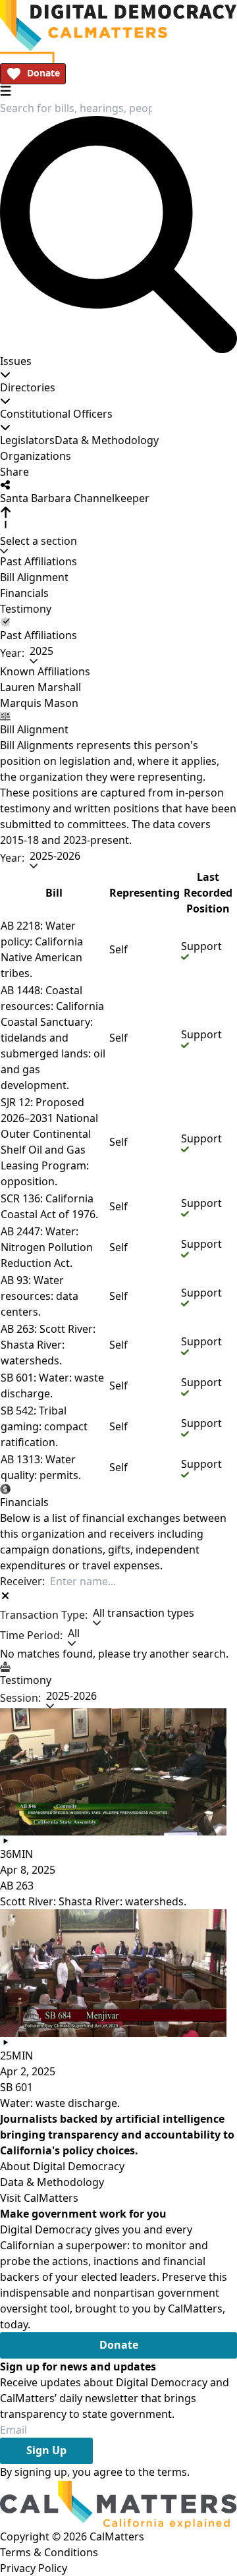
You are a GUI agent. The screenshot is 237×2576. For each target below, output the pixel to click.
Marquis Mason (39, 703)
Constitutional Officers (56, 414)
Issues (16, 361)
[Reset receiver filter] (5, 1596)
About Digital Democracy (62, 2166)
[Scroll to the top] (5, 518)
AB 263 (17, 1886)
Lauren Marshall (40, 687)
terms (172, 2472)
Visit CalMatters (39, 2198)
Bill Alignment (34, 577)
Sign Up (46, 2450)
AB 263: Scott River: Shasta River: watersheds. (48, 1345)
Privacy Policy (34, 2568)
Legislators (27, 440)
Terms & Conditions (49, 2552)
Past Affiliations (39, 561)
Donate (43, 73)
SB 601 (16, 2087)
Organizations (36, 456)
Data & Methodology (107, 440)
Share (14, 472)
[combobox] (76, 108)
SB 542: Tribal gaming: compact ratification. (44, 1426)
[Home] (118, 26)
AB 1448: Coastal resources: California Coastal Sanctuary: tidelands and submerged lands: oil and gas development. (53, 1038)
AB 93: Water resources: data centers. (39, 1296)
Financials (24, 593)
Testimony (26, 609)
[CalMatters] (118, 2504)
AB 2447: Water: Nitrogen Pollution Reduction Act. (47, 1247)
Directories (28, 387)
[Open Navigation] (6, 91)
